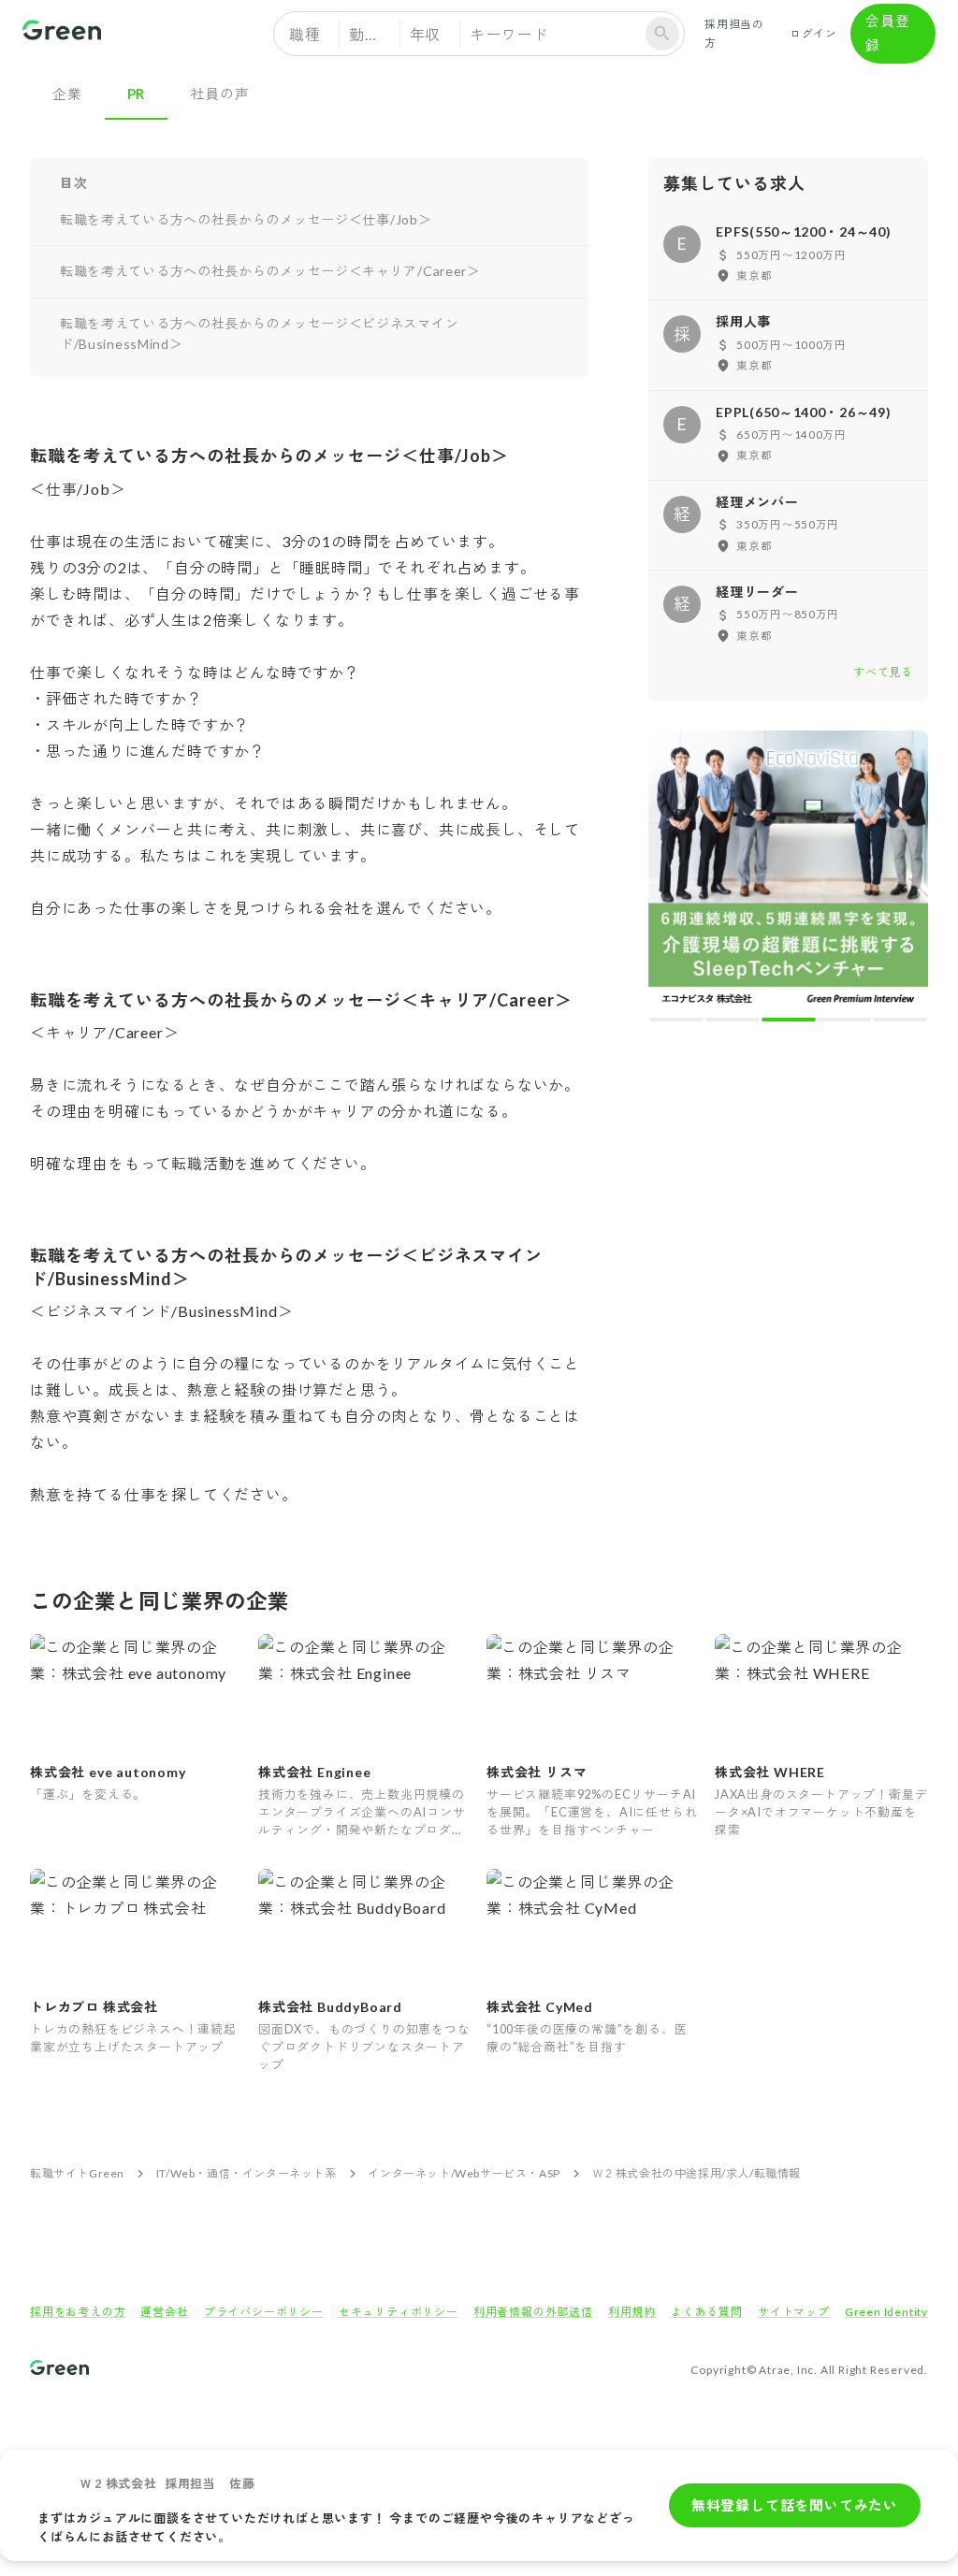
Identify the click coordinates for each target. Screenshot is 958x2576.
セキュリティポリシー (399, 2312)
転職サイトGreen (77, 2173)
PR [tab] (137, 94)
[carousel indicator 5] (900, 1020)
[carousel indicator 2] (733, 1020)
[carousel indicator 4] (845, 1020)
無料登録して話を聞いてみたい (795, 2505)
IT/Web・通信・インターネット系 (247, 2173)
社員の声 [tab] (219, 94)
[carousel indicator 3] (789, 1020)
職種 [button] (305, 34)
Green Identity (886, 2312)
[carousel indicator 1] (676, 1020)
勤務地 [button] (372, 34)
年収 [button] (426, 34)
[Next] (901, 875)
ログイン (813, 33)
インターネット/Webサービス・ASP (464, 2173)
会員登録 (887, 33)
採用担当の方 (734, 33)
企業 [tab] (67, 94)
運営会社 (164, 2312)
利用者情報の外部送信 (533, 2312)
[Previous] (675, 875)
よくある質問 (707, 2312)
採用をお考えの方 (78, 2312)
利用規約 (632, 2312)
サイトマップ (794, 2312)
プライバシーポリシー (264, 2312)
